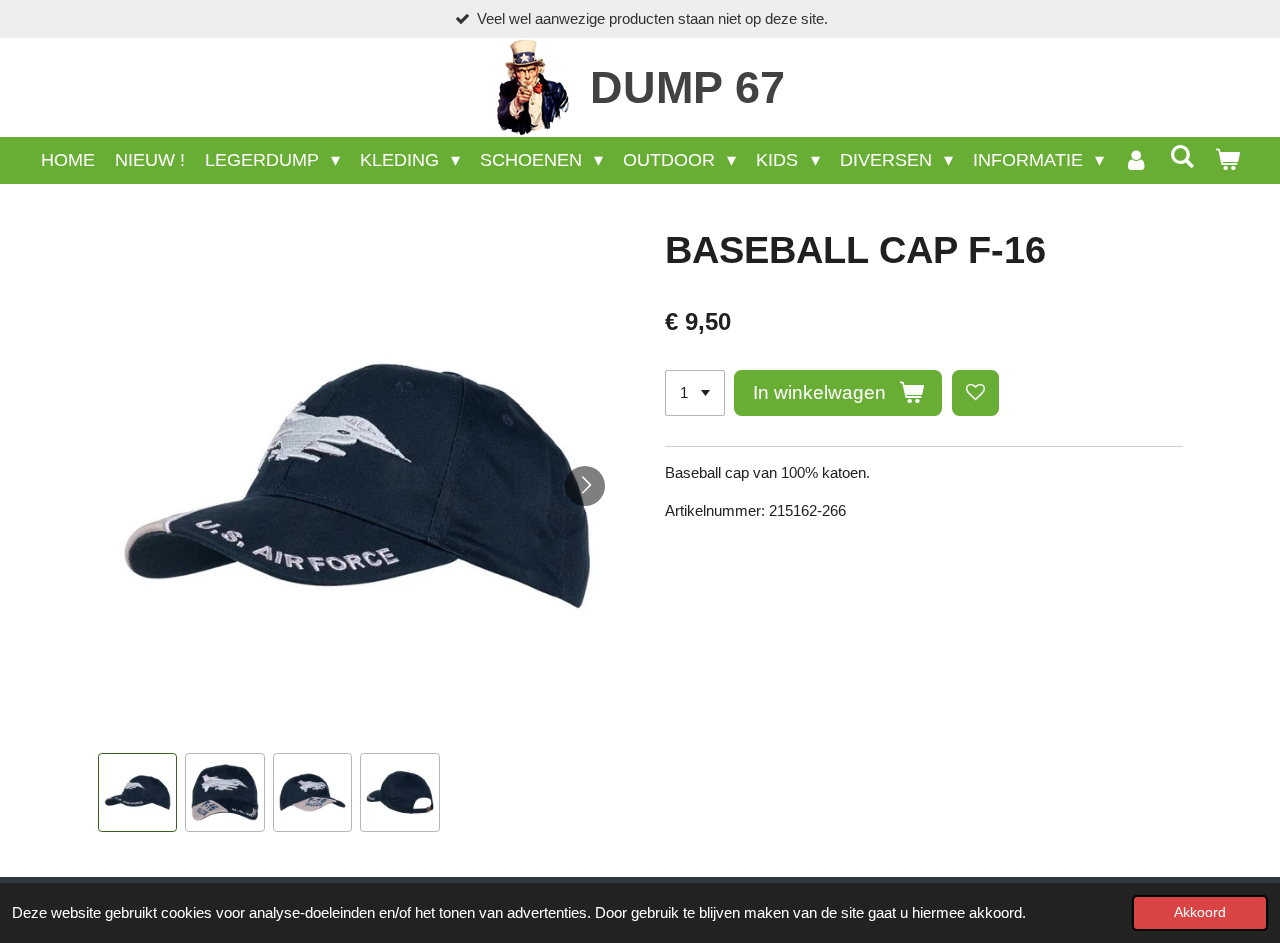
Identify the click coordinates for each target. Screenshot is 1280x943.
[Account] (1136, 160)
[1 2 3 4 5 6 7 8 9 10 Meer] (695, 393)
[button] (138, 793)
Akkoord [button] (1200, 912)
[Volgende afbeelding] (585, 486)
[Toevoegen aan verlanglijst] (975, 393)
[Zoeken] (1181, 157)
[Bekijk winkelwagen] (1226, 160)
